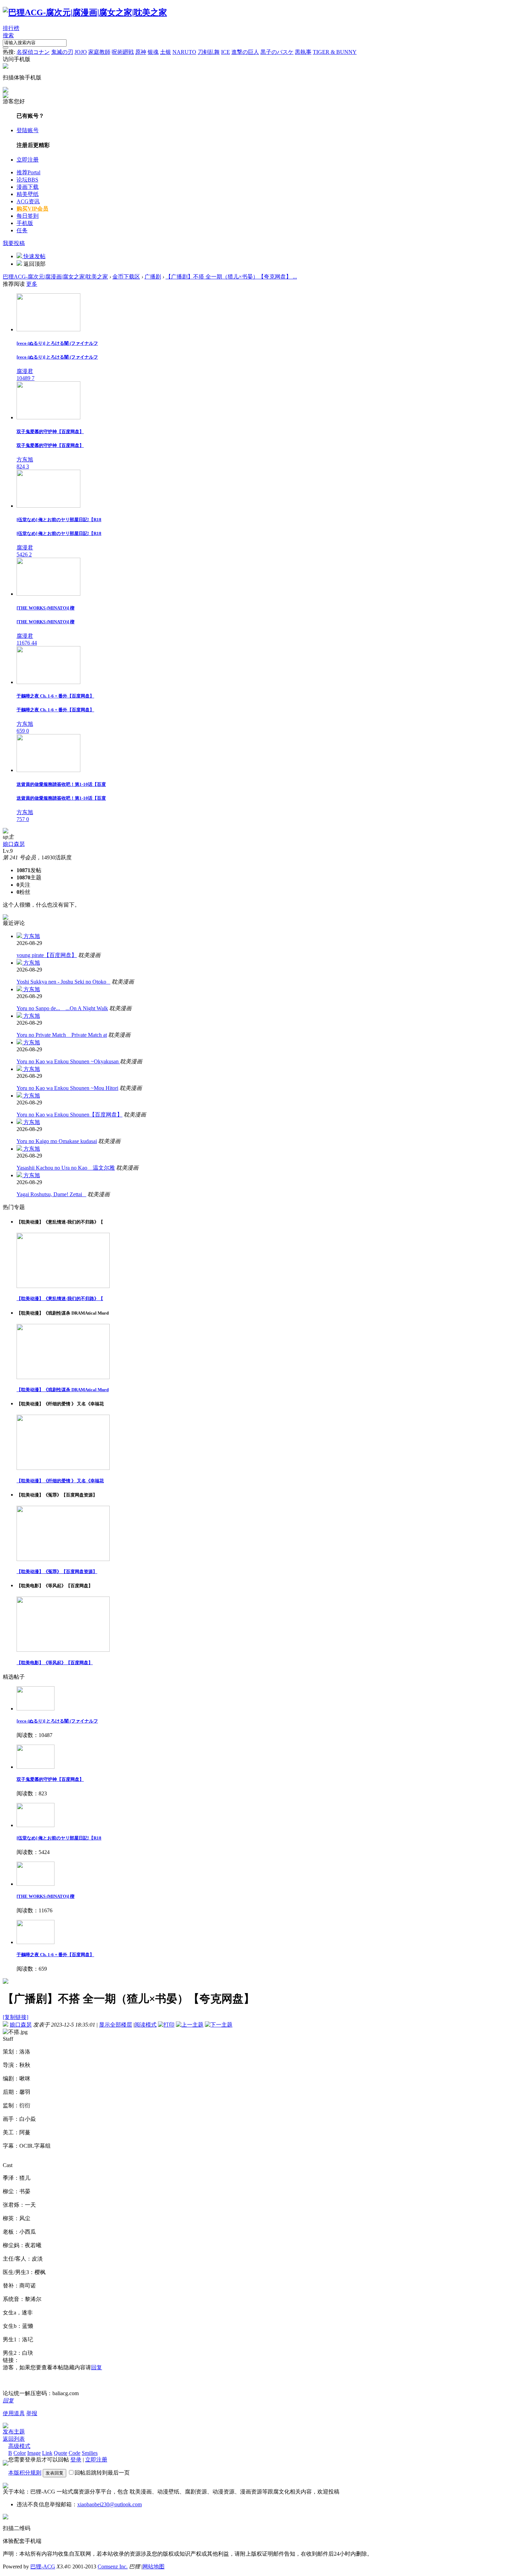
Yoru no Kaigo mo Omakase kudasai (57, 1141)
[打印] (166, 2025)
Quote (61, 2453)
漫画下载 (28, 187)
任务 (22, 230)
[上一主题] (190, 2025)
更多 (32, 284)
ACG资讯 (28, 201)
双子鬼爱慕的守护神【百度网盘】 (50, 1779)
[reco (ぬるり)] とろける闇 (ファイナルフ (57, 1721)
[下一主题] (219, 2025)
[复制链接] (16, 2017)
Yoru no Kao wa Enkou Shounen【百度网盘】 (69, 1115)
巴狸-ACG (43, 2567)
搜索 (8, 35)
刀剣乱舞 (209, 52)
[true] (6, 48)
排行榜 (11, 28)
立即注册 (28, 160)
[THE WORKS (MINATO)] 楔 (46, 1896)
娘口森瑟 (14, 844)
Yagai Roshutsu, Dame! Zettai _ (51, 1194)
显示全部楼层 (116, 2025)
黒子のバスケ (277, 52)
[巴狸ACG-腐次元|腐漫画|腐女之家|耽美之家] (85, 12)
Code (74, 2453)
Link (47, 2453)
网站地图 (153, 2567)
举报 (32, 2413)
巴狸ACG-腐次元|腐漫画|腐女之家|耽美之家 (55, 277)
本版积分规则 (25, 2473)
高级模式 (19, 2446)
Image (34, 2453)
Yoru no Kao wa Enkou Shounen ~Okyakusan (68, 1061)
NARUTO (184, 52)
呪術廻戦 (123, 52)
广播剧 (153, 277)
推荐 (28, 172)
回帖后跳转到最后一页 (102, 2473)
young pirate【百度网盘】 (47, 955)
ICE (226, 52)
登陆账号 (28, 130)
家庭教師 (99, 52)
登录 (76, 2460)
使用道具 (14, 2413)
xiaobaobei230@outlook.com (110, 2504)
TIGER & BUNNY (335, 52)
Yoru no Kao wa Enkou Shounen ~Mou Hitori (67, 1088)
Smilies (90, 2453)
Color (20, 2453)
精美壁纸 (28, 194)
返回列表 (14, 2439)
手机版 (25, 223)
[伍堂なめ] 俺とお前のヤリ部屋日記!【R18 (59, 1838)
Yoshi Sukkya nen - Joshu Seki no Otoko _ (63, 982)
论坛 (27, 180)
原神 (141, 52)
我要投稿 (14, 243)
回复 (97, 2367)
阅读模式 (146, 2025)
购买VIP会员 (32, 209)
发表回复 (54, 2473)
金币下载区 (126, 277)
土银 (166, 52)
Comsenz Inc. (113, 2567)
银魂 (153, 52)
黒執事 (303, 52)
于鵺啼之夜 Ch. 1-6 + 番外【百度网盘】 (55, 1955)
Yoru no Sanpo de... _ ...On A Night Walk (62, 1008)
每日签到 (28, 216)
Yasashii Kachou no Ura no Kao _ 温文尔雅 (66, 1168)
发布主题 (14, 2432)
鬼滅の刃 (62, 52)
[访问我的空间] (6, 832)
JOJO (81, 52)
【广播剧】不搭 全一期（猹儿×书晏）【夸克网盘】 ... (231, 277)
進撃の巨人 (245, 52)
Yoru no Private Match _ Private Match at (62, 1035)
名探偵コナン (33, 52)
